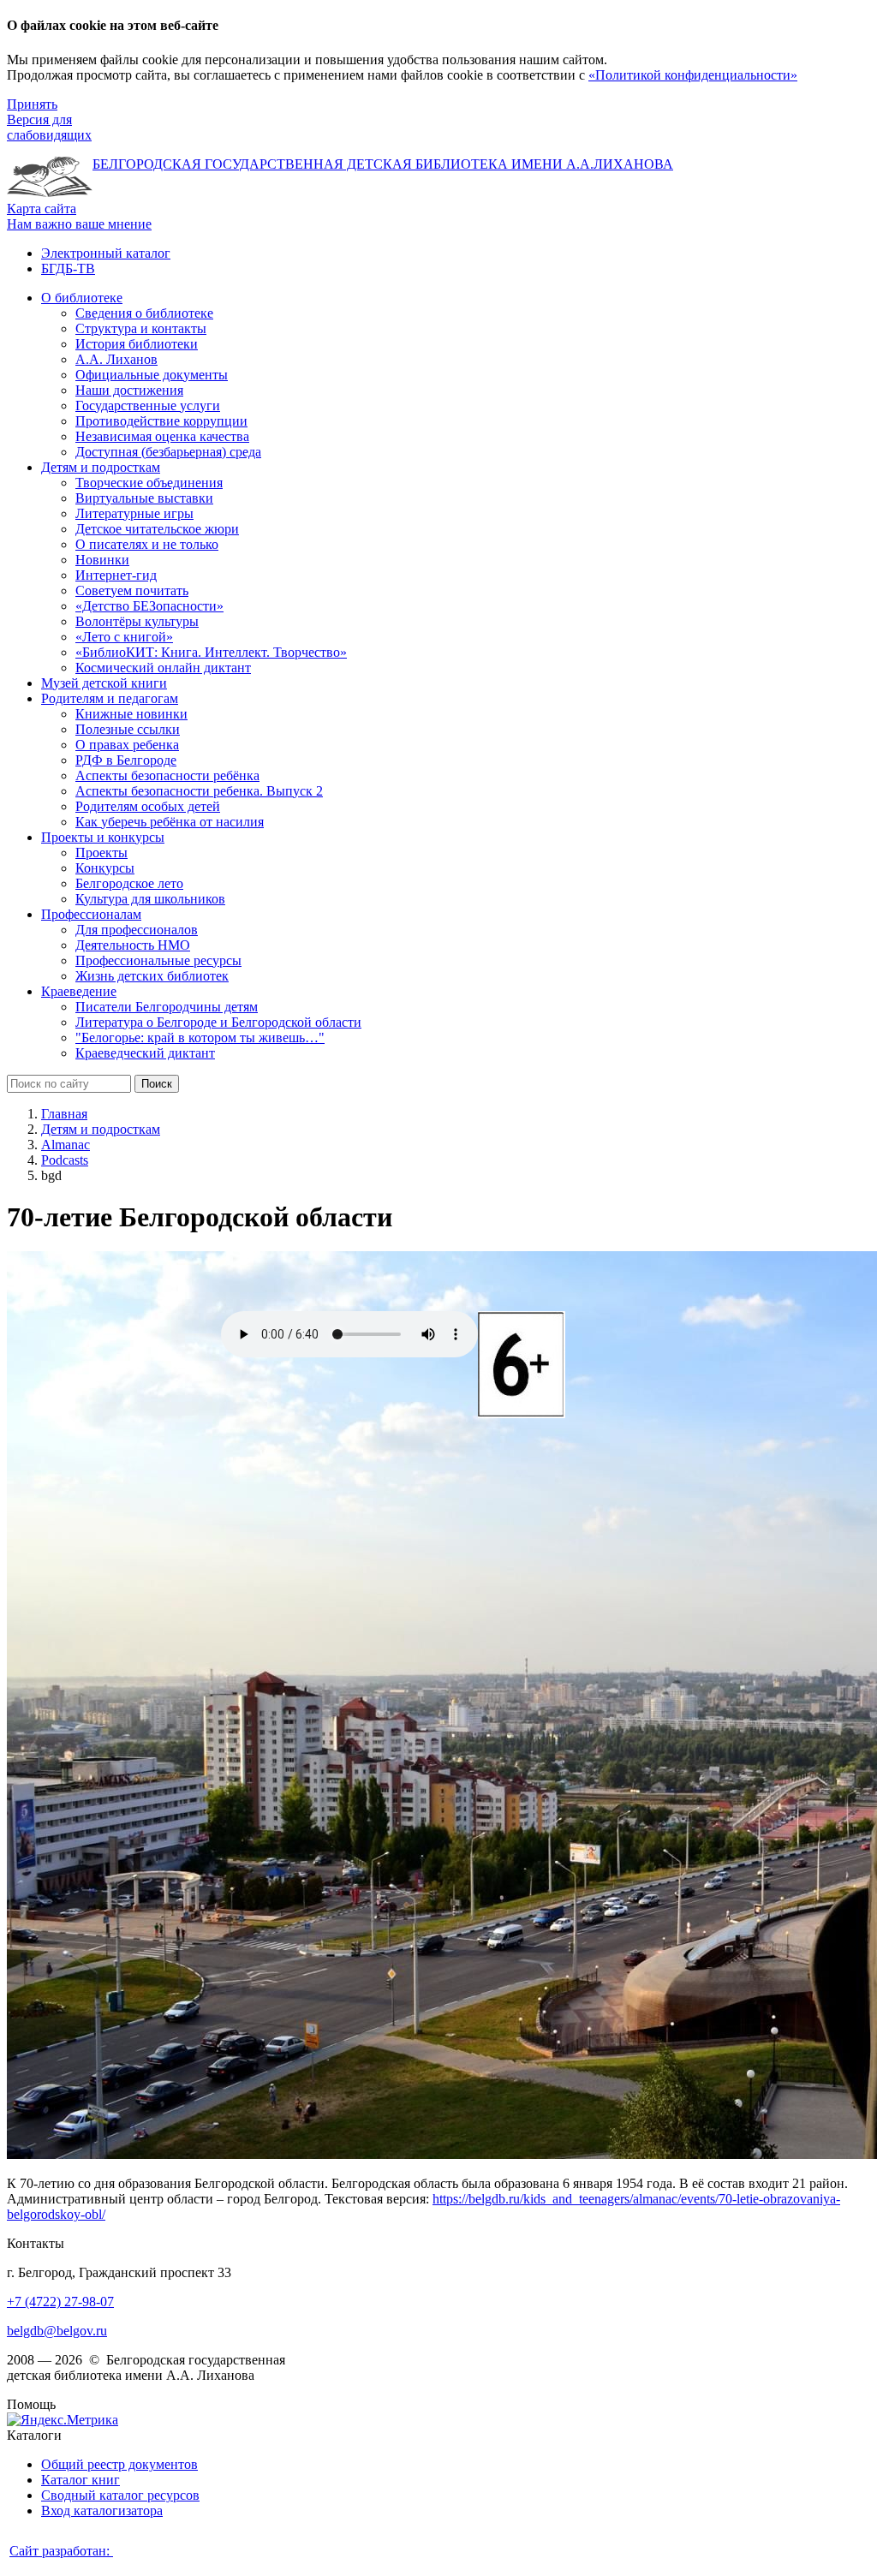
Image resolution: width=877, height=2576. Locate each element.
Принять (32, 104)
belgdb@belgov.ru (57, 2331)
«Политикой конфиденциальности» (693, 75)
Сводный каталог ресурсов (120, 2495)
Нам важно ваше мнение (79, 224)
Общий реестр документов (119, 2464)
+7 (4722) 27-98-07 (60, 2302)
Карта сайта (42, 209)
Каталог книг (81, 2480)
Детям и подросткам (101, 1129)
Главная (64, 1114)
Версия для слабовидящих (49, 127)
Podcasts (65, 1160)
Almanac (66, 1145)
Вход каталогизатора (102, 2510)
